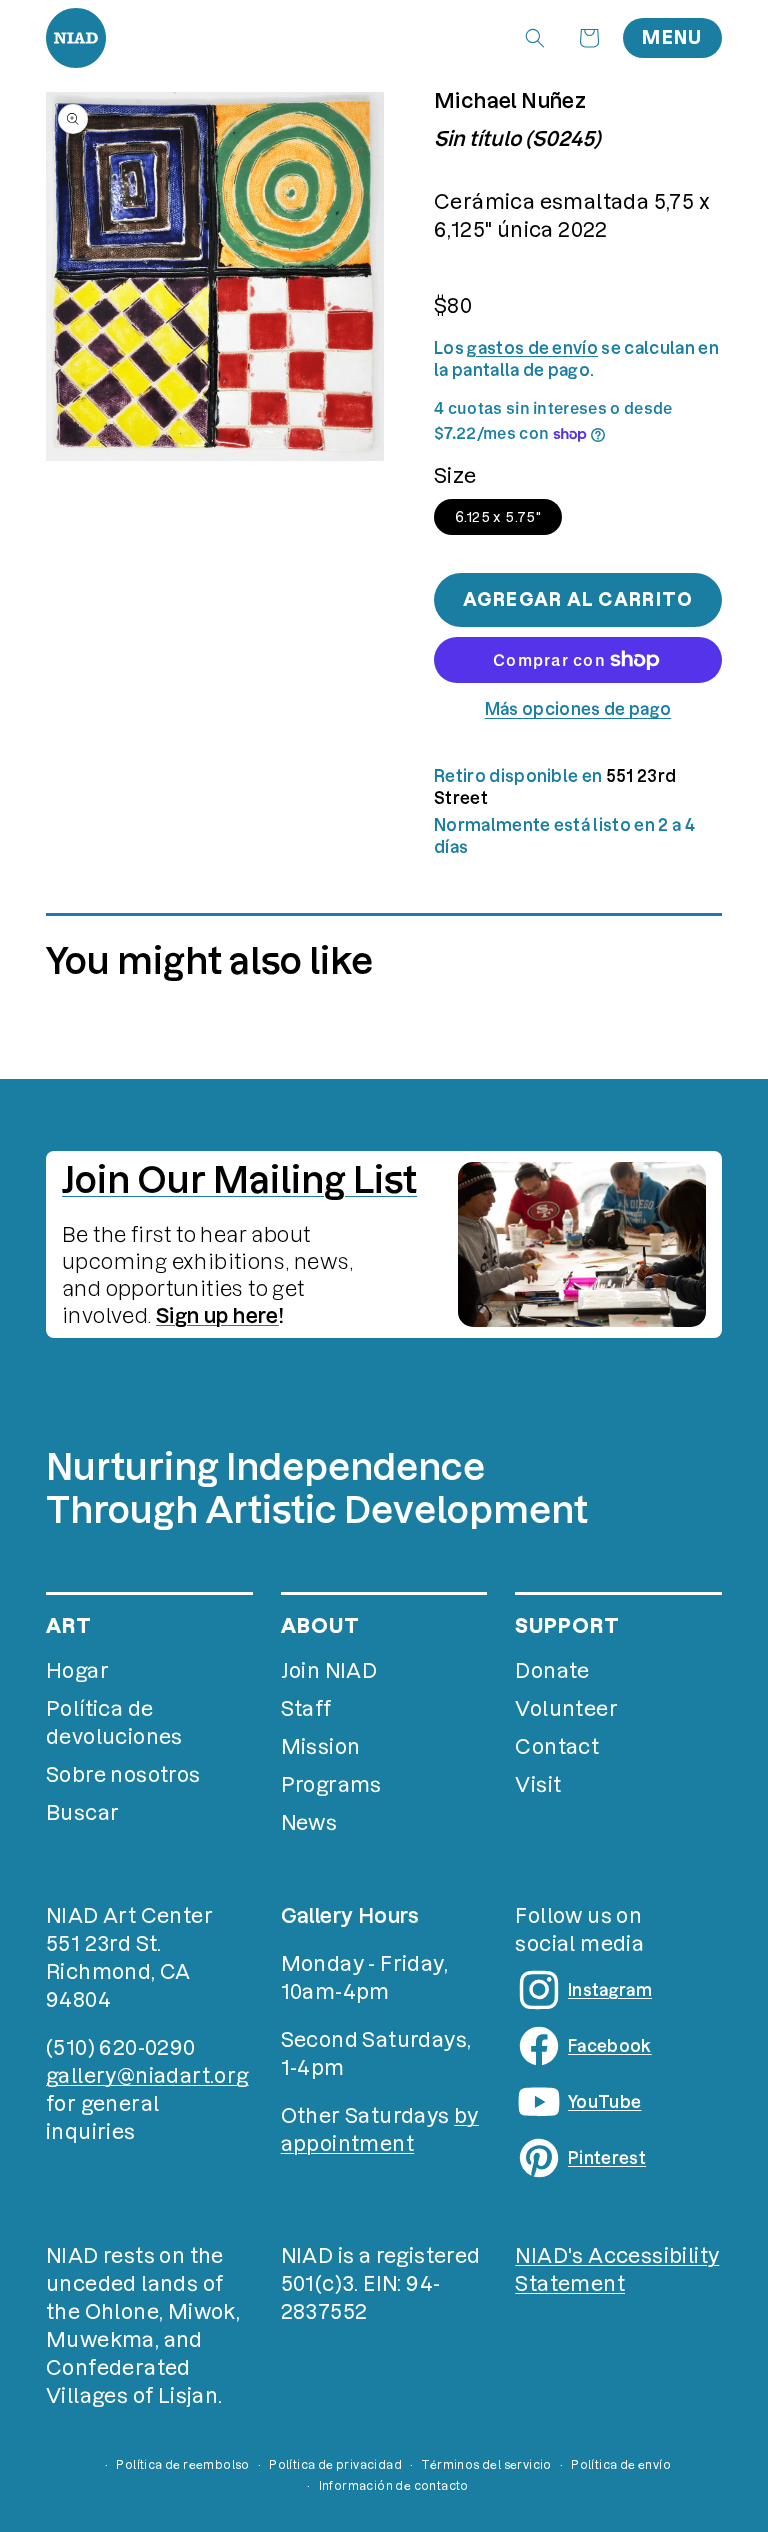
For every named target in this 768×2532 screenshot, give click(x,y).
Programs (331, 1785)
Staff (306, 1709)
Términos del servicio (486, 2465)
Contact (557, 1747)
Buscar (82, 1813)
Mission (321, 1747)
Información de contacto (394, 2486)
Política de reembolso (182, 2465)
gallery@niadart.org (147, 2076)
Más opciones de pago (578, 709)
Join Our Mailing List (239, 1180)
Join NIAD (329, 1671)
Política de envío (621, 2465)
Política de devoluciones (114, 1723)
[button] (535, 38)
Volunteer (566, 1709)
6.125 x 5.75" (498, 517)
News (309, 1823)
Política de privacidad (335, 2465)
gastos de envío (532, 348)
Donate (552, 1671)
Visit (538, 1785)
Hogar (77, 1671)
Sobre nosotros (123, 1775)
